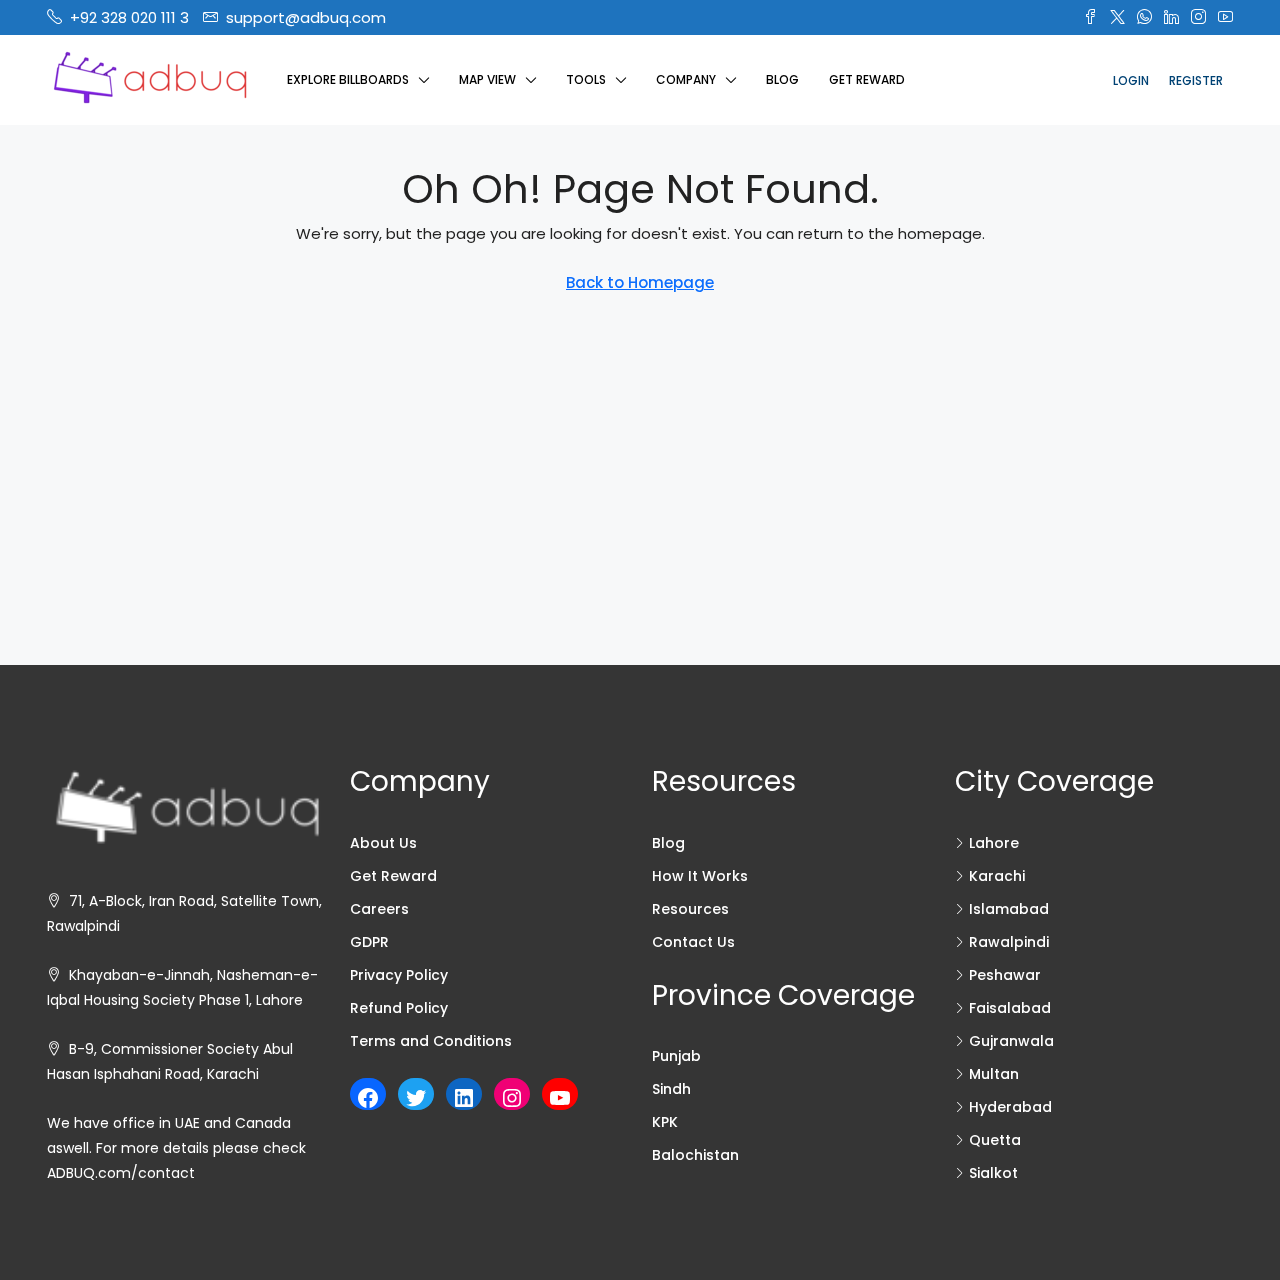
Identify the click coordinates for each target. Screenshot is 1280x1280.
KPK (665, 1122)
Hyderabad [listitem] (1010, 1107)
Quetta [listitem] (995, 1140)
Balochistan (695, 1155)
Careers (379, 909)
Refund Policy (399, 1008)
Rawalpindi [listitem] (1009, 942)
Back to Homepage (640, 282)
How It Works (700, 876)
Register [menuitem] (1196, 80)
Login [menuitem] (1131, 80)
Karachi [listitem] (997, 876)
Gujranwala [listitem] (1011, 1041)
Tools (586, 79)
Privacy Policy (399, 975)
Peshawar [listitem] (1005, 975)
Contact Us (693, 942)
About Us (383, 843)
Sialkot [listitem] (993, 1173)
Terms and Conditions (431, 1041)
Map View (487, 79)
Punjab (676, 1056)
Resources (690, 909)
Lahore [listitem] (994, 843)
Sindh (671, 1089)
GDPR (369, 942)
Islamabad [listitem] (1009, 909)
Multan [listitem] (994, 1074)
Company (686, 79)
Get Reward (867, 79)
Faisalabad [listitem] (1010, 1008)
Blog (782, 79)
